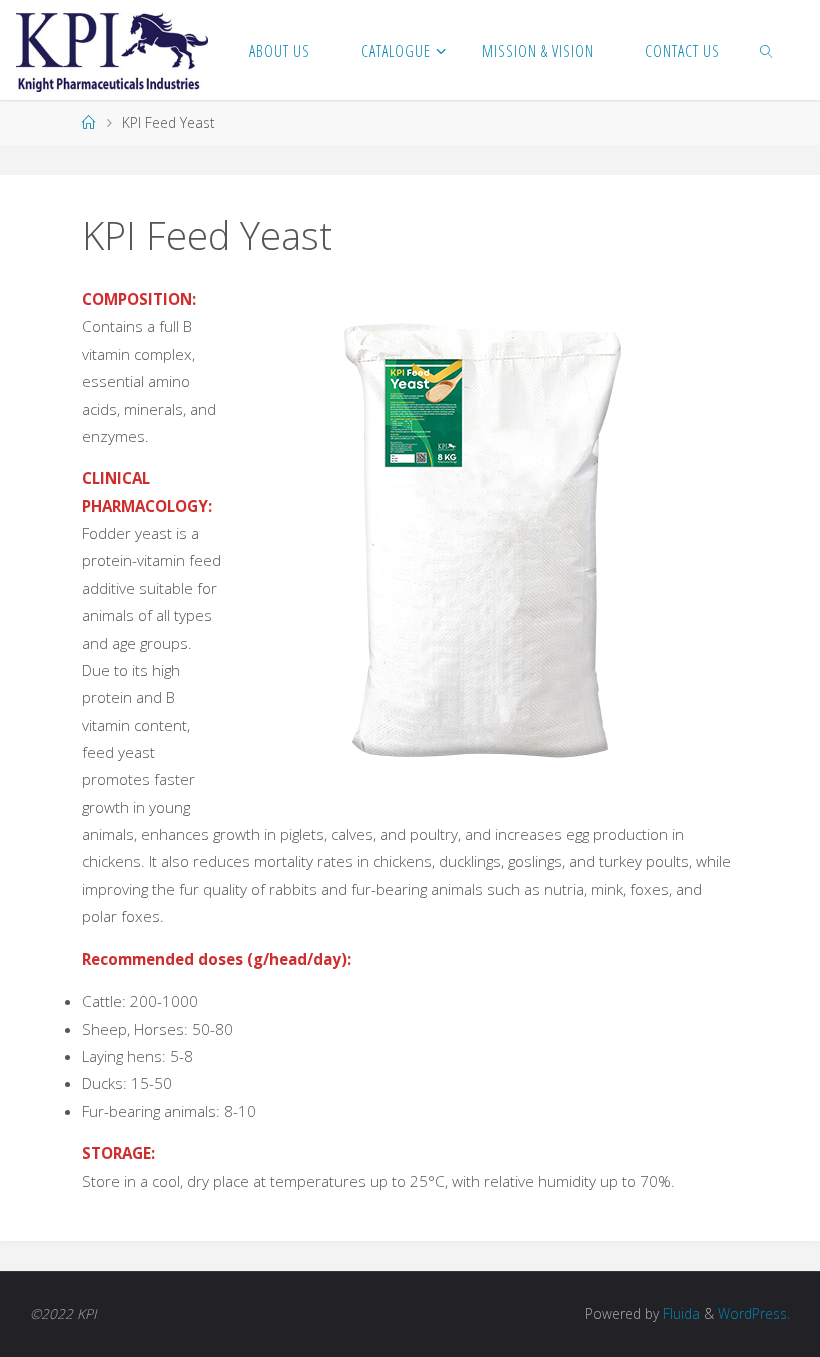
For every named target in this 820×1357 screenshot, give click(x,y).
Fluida (679, 1313)
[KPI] (111, 50)
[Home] (89, 122)
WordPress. (754, 1313)
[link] (766, 50)
